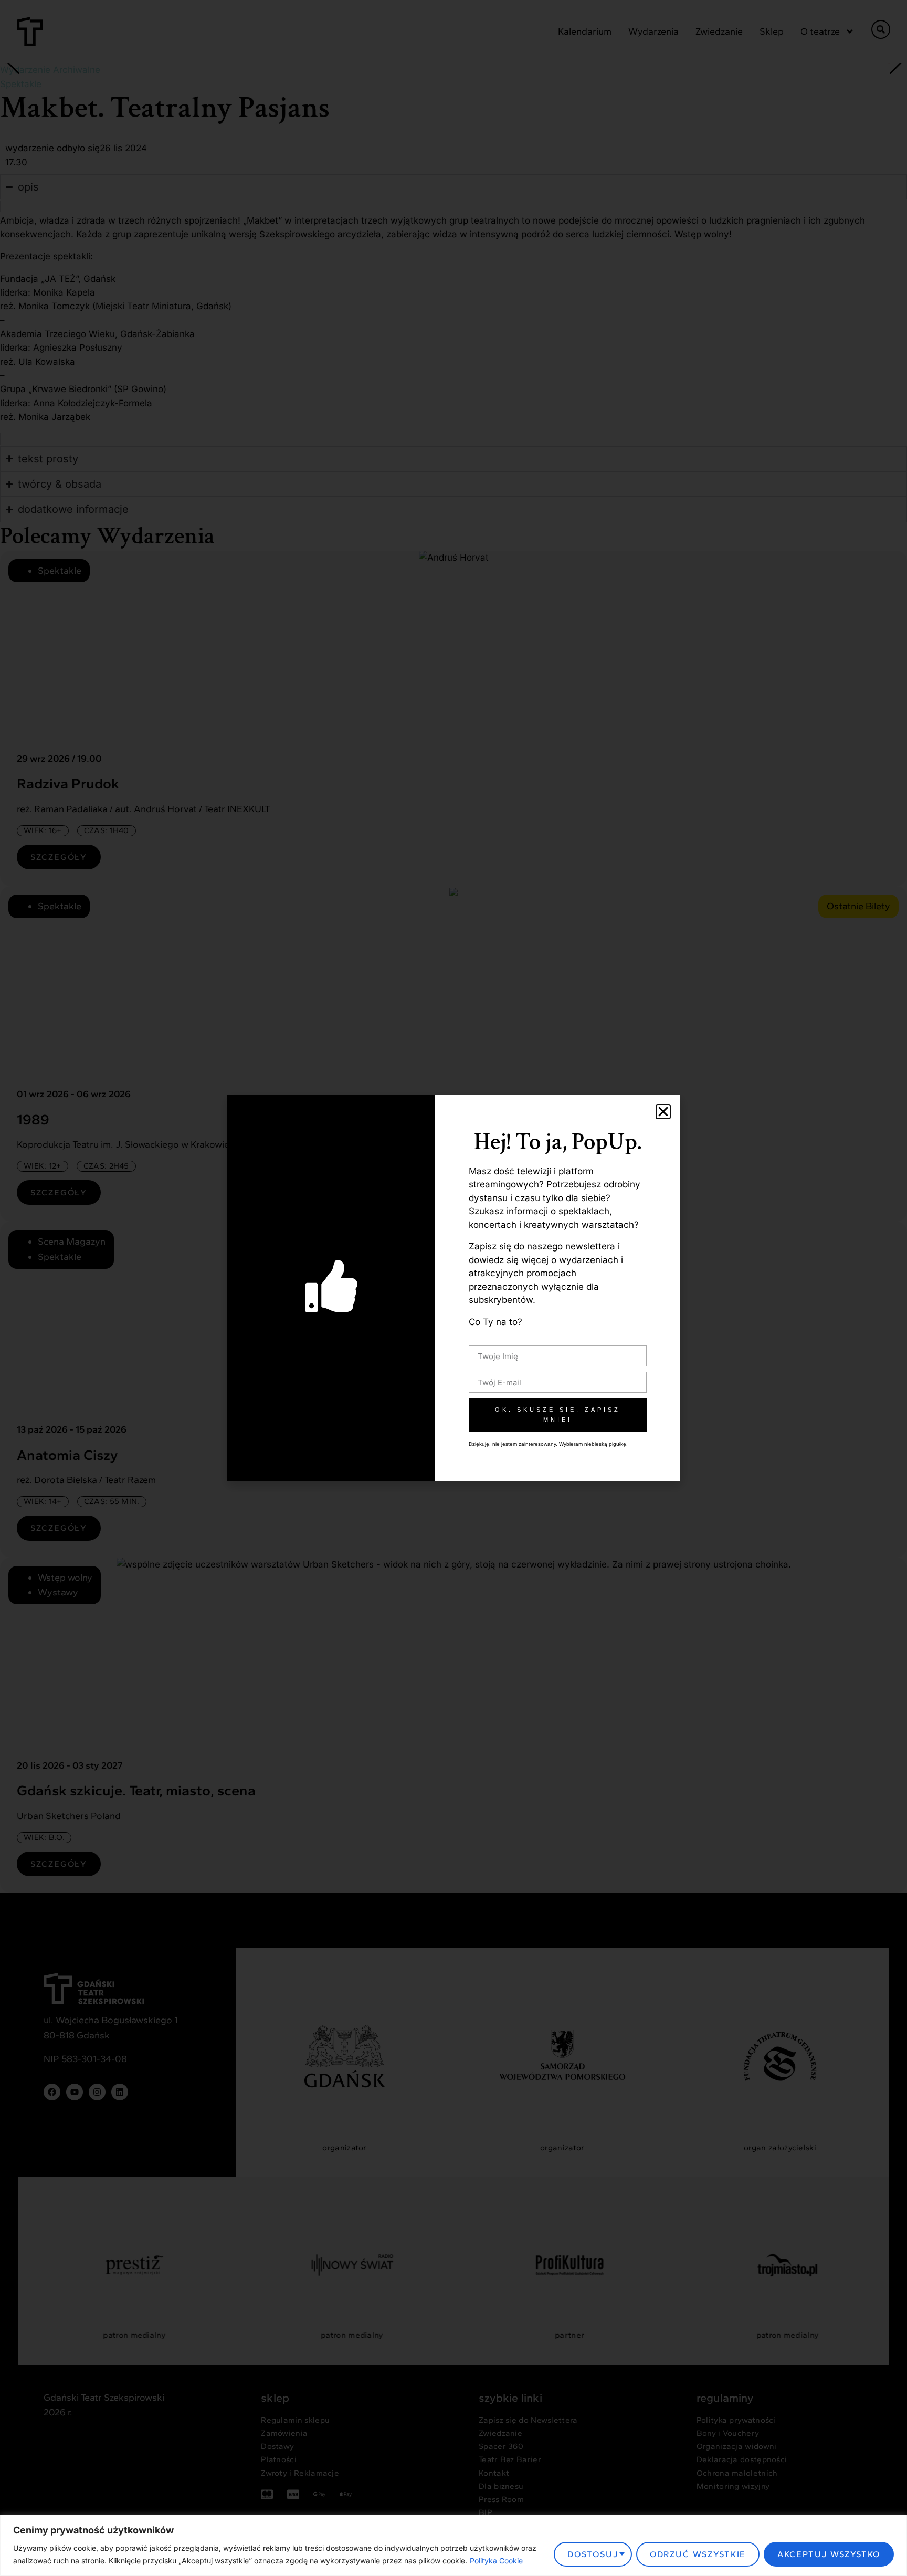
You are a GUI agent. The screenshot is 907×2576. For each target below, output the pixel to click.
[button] (663, 1112)
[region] (454, 2545)
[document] (454, 1288)
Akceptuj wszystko (829, 2554)
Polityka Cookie (496, 2561)
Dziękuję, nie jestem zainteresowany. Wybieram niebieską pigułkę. (548, 1444)
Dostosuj (593, 2554)
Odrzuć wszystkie (698, 2554)
